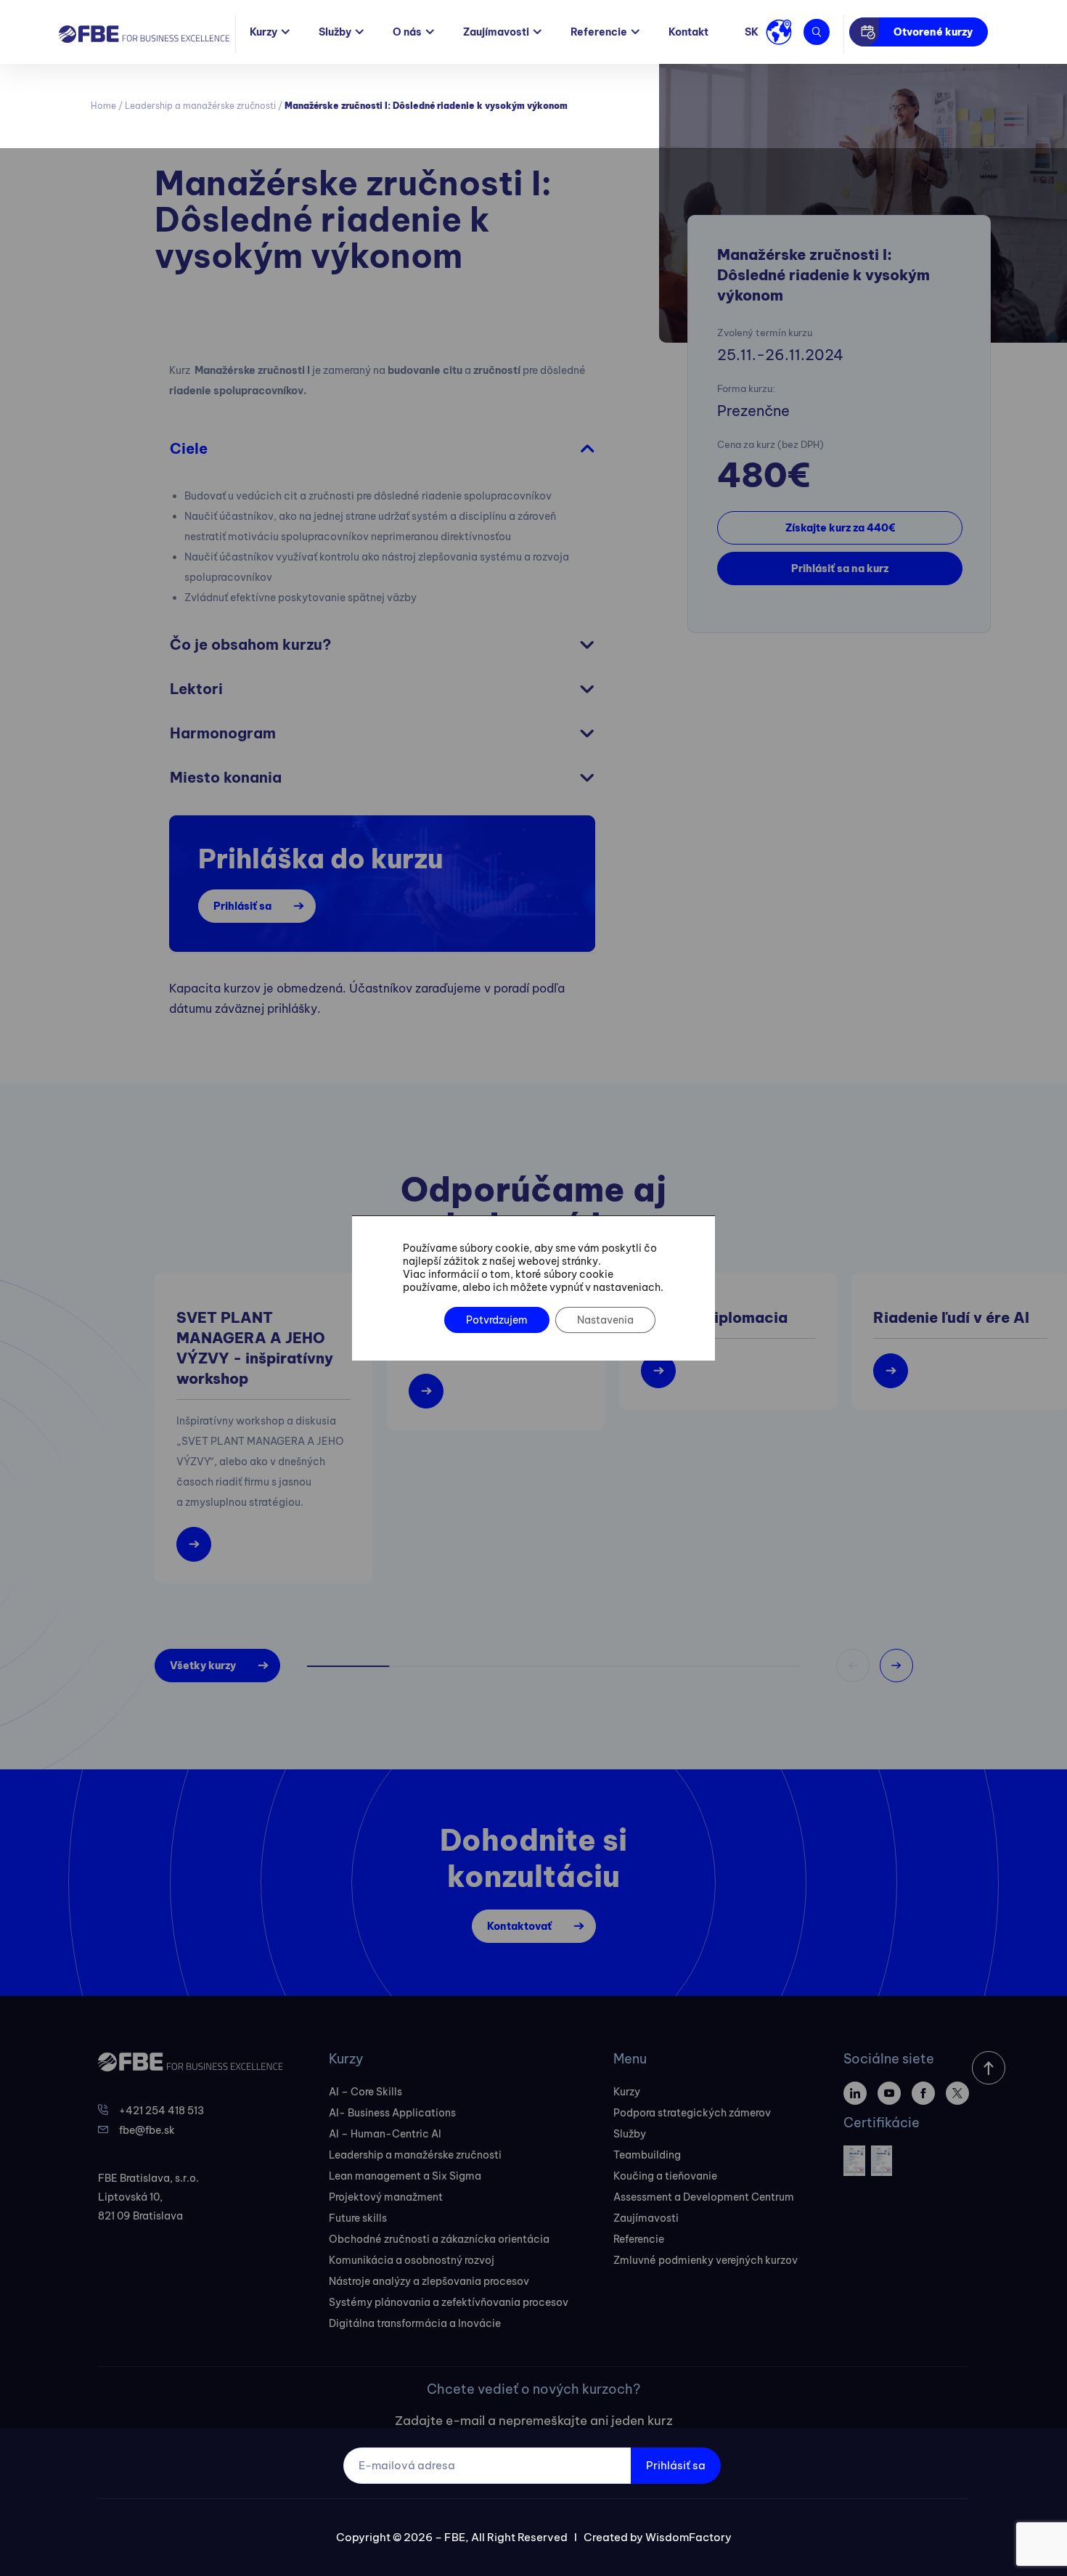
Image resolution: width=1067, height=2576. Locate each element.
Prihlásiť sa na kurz (840, 568)
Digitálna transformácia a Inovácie (415, 2323)
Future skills (358, 2218)
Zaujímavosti (496, 32)
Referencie (599, 32)
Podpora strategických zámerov (692, 2113)
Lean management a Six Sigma (405, 2176)
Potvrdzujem (497, 1320)
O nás (407, 32)
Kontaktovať (519, 1926)
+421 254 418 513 (162, 2111)
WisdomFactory (688, 2537)
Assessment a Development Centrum (704, 2197)
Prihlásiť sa (242, 906)
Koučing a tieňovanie (665, 2176)
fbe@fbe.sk (147, 2130)
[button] (896, 1666)
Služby (335, 32)
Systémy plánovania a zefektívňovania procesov (449, 2302)
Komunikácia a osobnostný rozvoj (412, 2260)
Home (103, 106)
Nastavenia (605, 1320)
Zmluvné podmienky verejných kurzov (706, 2260)
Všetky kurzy (203, 1666)
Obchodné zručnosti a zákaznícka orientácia (439, 2239)
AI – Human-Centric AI (385, 2134)
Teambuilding (647, 2155)
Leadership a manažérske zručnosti (200, 106)
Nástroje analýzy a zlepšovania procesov (429, 2281)
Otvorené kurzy (933, 32)
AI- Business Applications (392, 2113)
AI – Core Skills (365, 2092)
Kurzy (263, 32)
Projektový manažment (386, 2197)
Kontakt (688, 32)
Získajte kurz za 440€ (840, 528)
